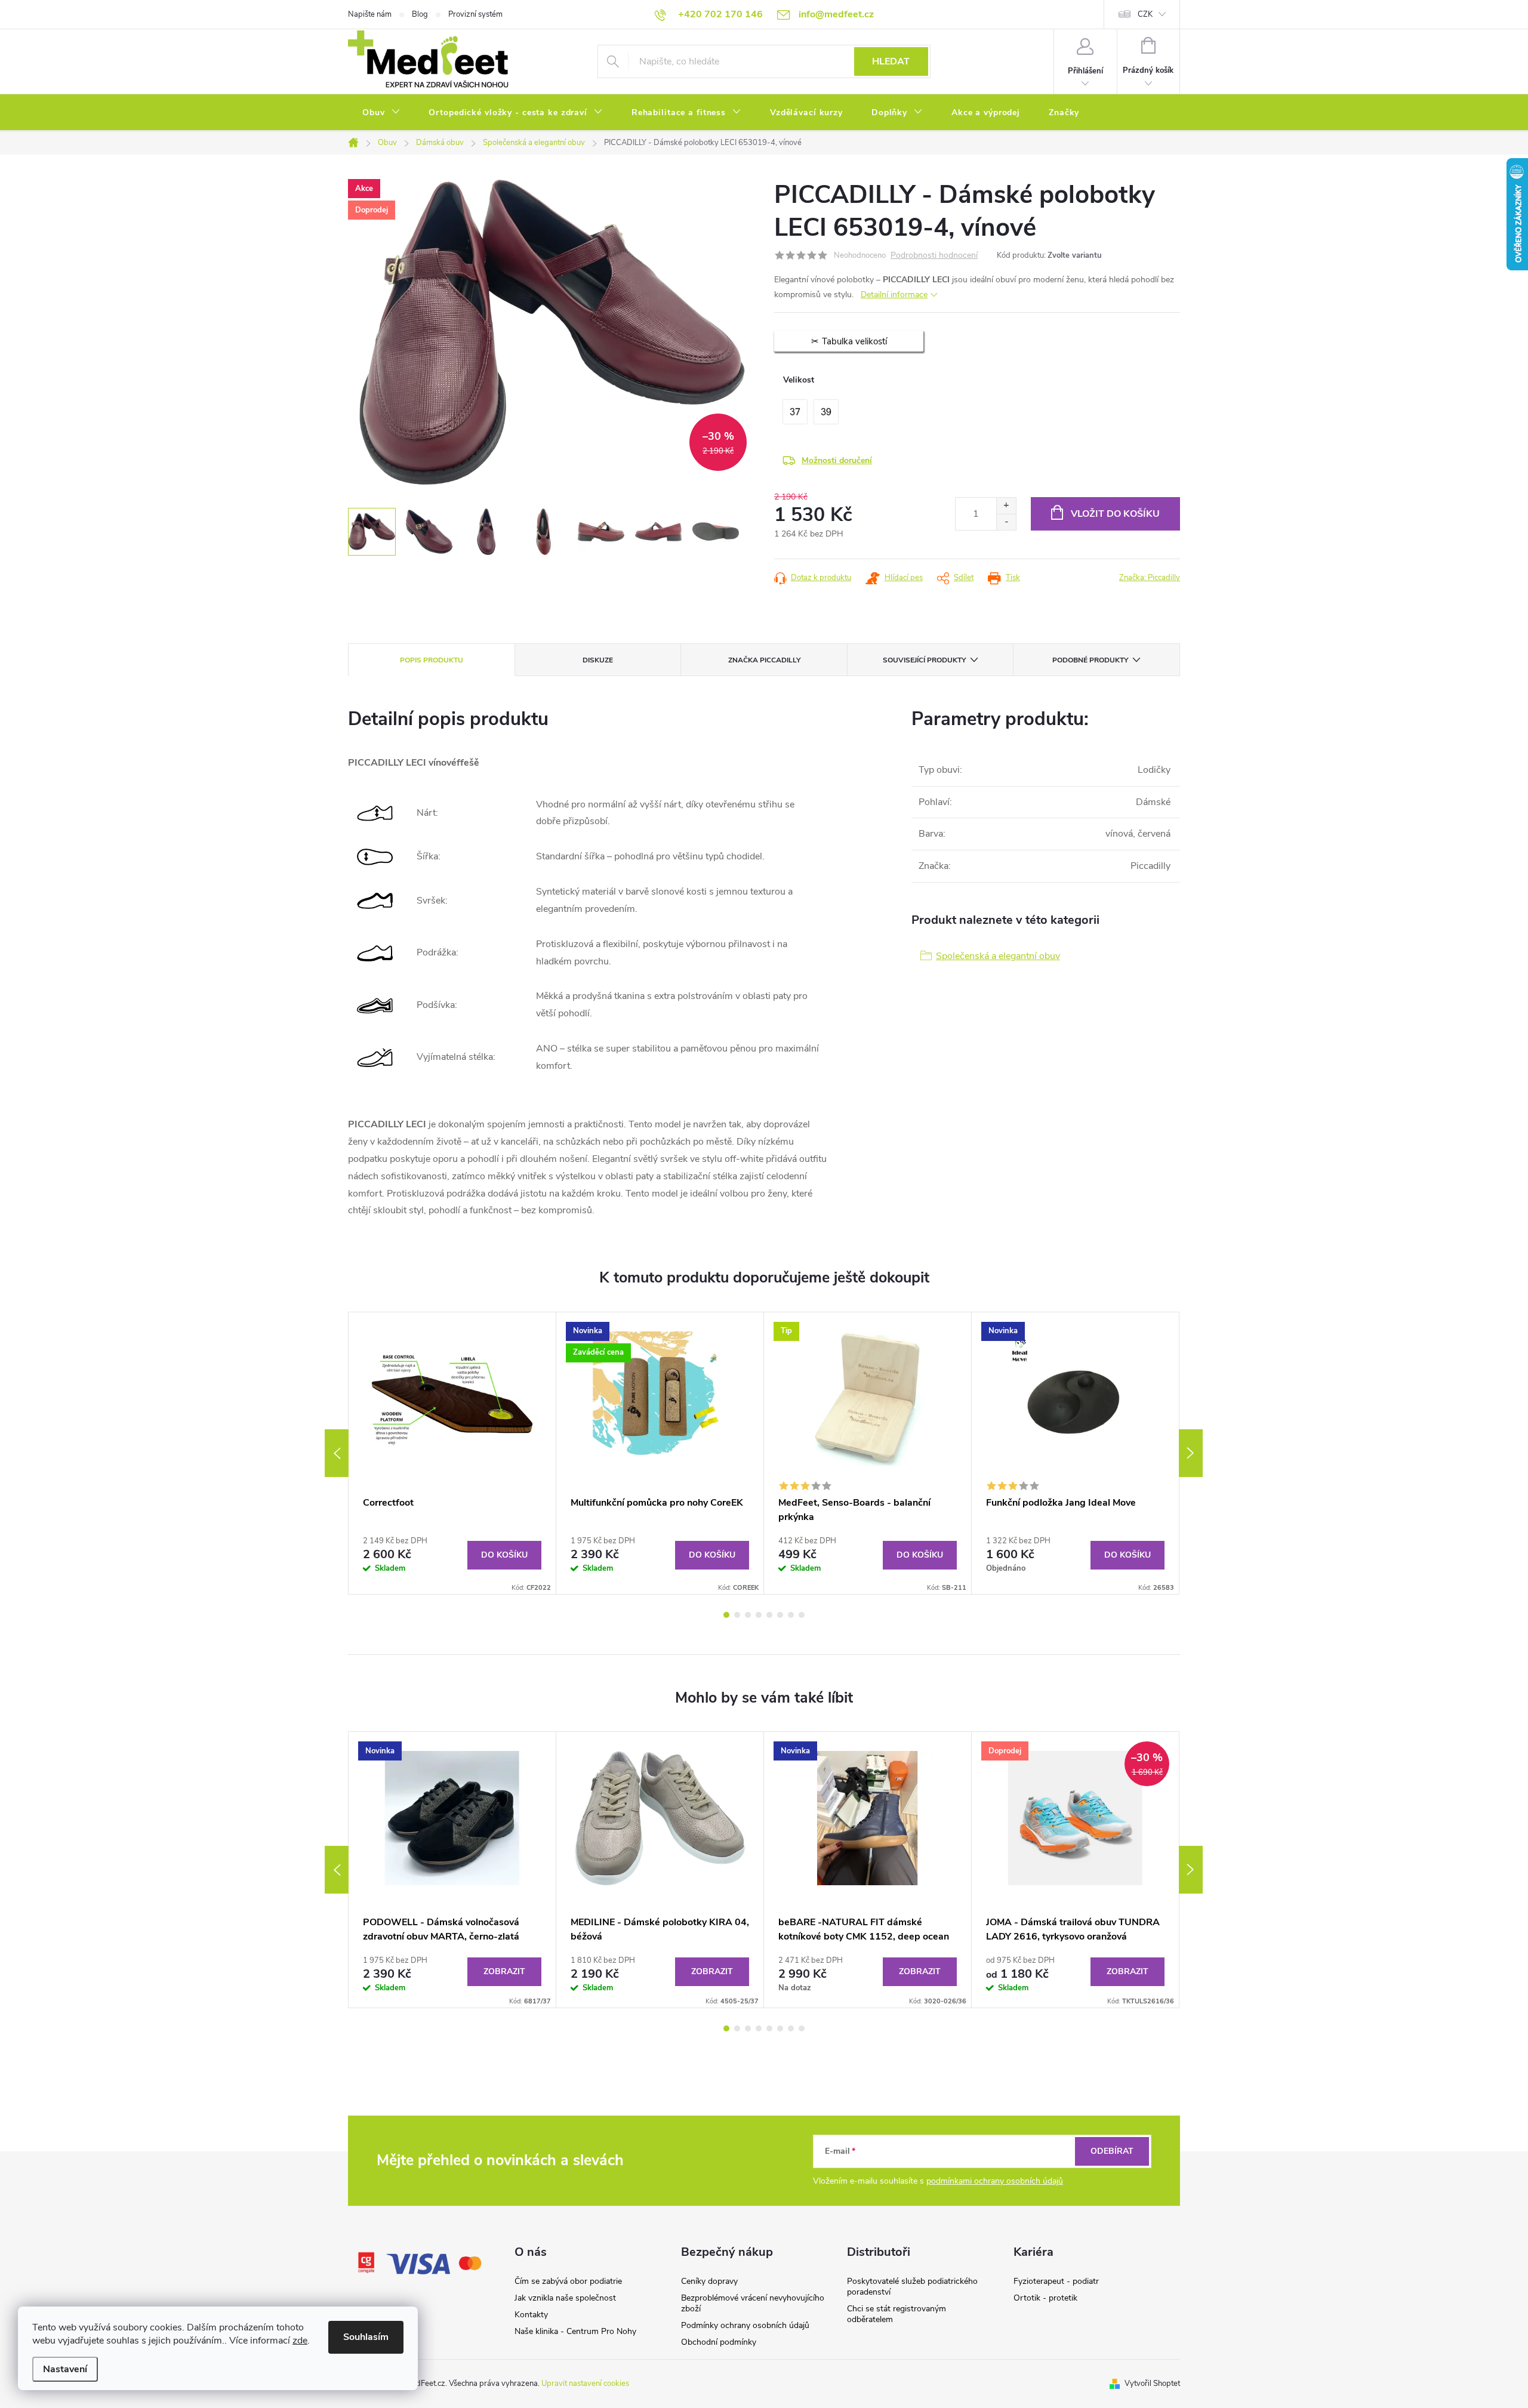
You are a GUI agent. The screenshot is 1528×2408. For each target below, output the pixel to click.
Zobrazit (504, 1971)
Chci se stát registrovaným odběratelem (897, 2314)
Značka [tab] (764, 660)
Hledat (891, 61)
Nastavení (65, 2369)
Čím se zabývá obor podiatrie (568, 2281)
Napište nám (370, 14)
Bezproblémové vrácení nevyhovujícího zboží (753, 2303)
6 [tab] (780, 1615)
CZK (1145, 14)
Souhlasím (366, 2337)
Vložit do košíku (1115, 514)
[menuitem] (381, 113)
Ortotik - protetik (1045, 2298)
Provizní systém (475, 14)
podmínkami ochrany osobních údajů (995, 2181)
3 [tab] (748, 1615)
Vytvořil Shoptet (1152, 2384)
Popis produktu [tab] (432, 660)
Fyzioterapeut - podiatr (1056, 2281)
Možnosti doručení (837, 460)
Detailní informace (894, 295)
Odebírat (1112, 2151)
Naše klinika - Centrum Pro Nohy (575, 2331)
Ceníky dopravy (709, 2281)
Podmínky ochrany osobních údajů (745, 2325)
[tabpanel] (452, 1453)
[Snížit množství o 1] (1006, 522)
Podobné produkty (1090, 660)
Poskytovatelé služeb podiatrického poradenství (912, 2287)
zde (300, 2341)
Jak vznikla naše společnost (565, 2298)
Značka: (1150, 578)
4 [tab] (759, 1615)
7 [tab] (791, 1615)
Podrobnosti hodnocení (934, 256)
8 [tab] (802, 1615)
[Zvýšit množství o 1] (1006, 506)
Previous (337, 1453)
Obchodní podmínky (719, 2342)
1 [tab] (726, 1615)
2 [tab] (737, 1615)
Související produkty (924, 660)
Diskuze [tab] (598, 660)
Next (1191, 1453)
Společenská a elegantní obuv (998, 956)
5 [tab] (769, 1615)
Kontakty (531, 2315)
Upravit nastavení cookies (585, 2384)
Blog (420, 14)
